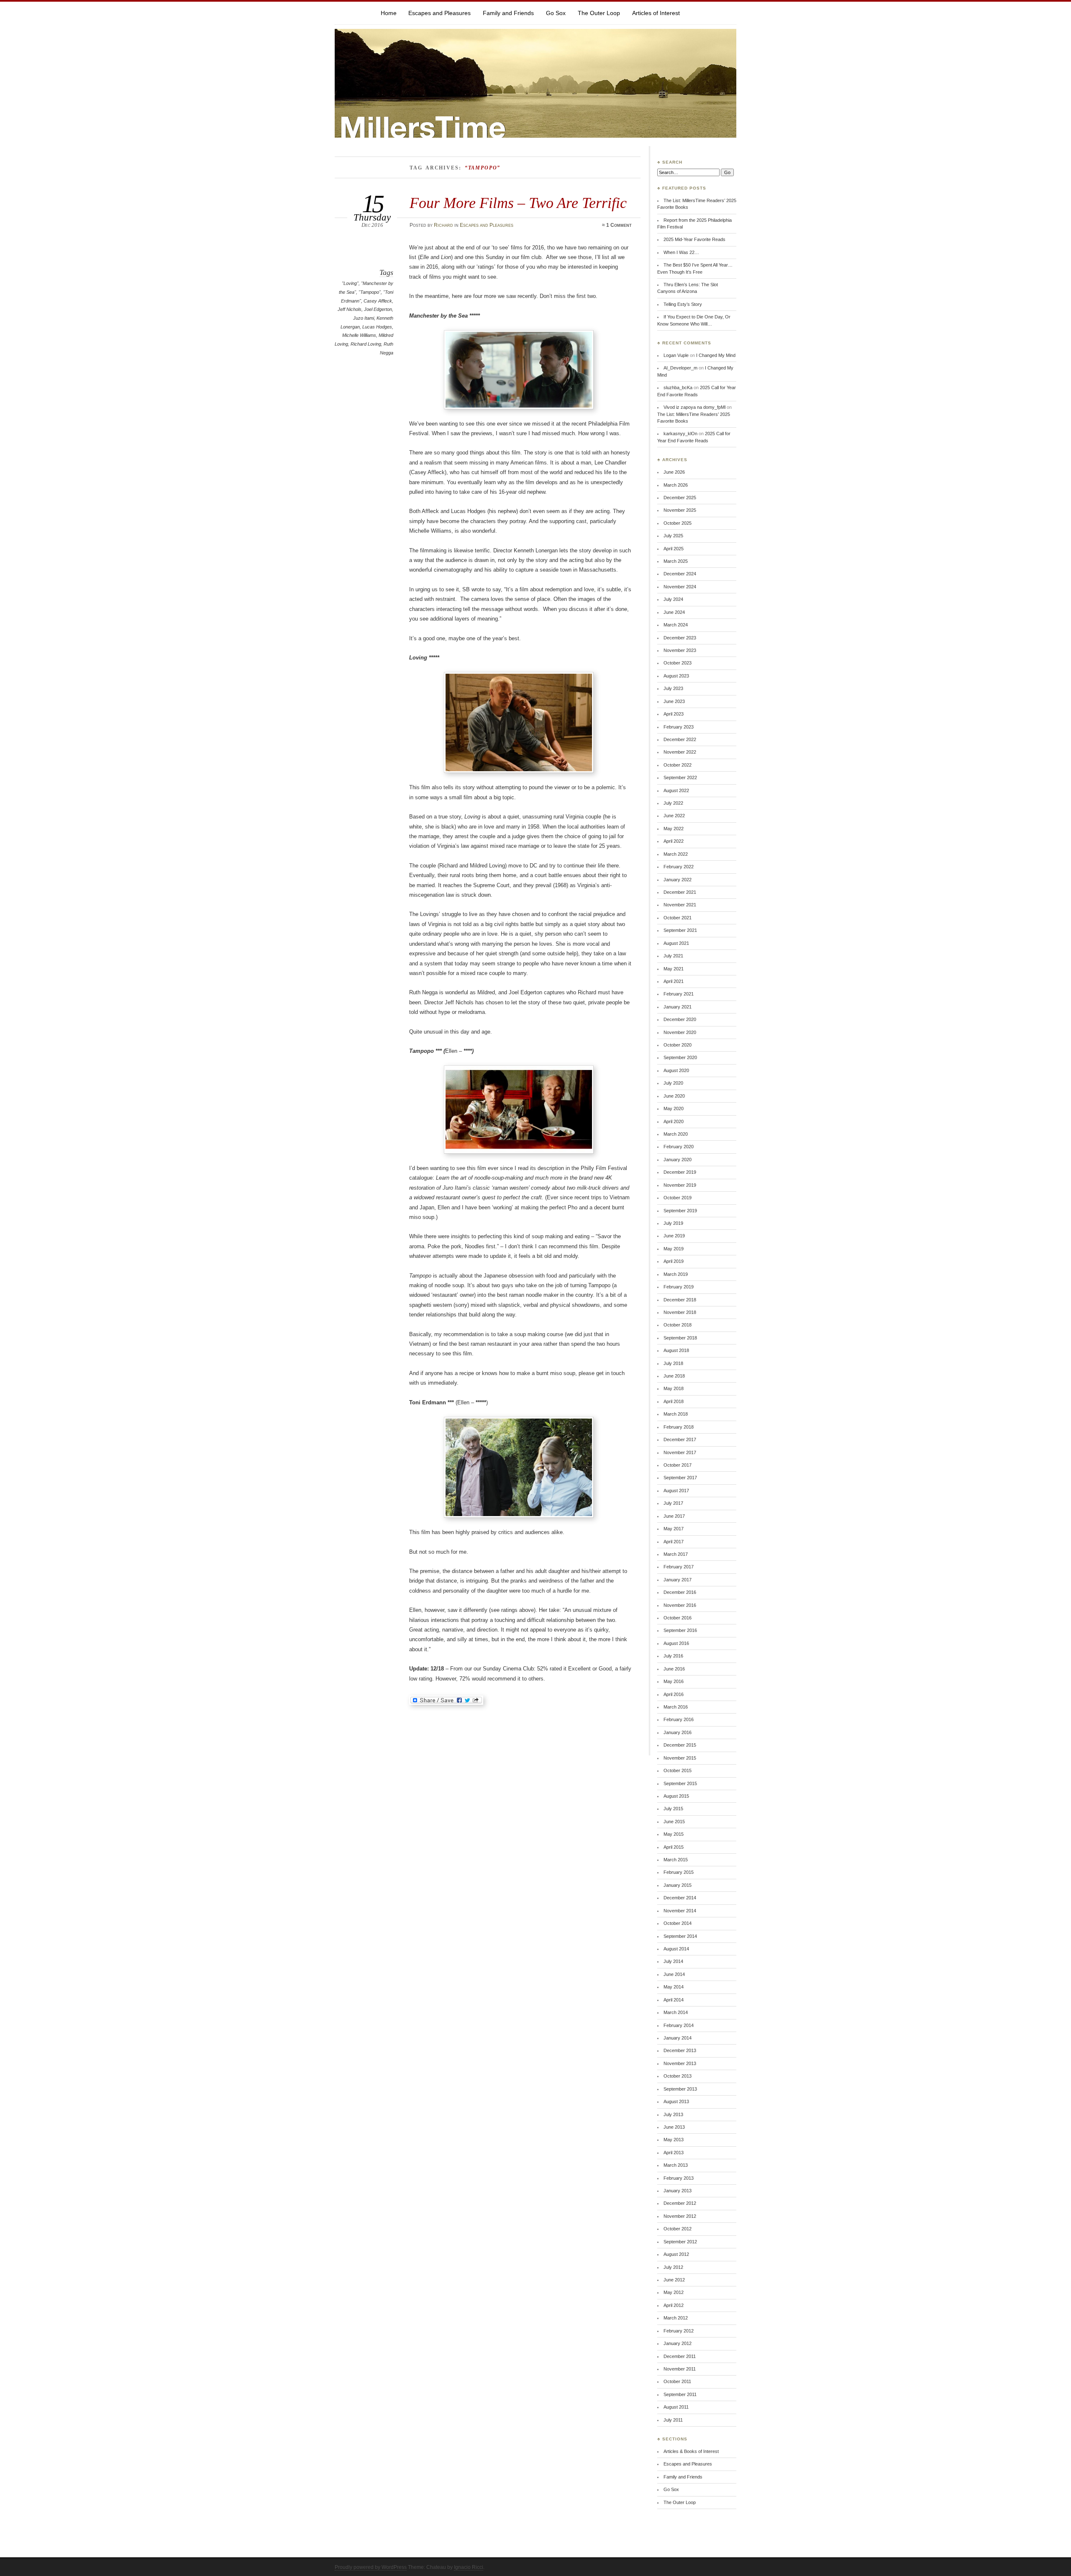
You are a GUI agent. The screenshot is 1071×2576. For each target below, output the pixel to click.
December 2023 (680, 638)
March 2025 (676, 561)
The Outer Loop (599, 13)
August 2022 (676, 790)
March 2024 (676, 625)
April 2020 (674, 1121)
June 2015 (674, 1822)
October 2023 (678, 663)
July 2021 (673, 956)
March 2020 (676, 1134)
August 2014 (676, 1949)
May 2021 (674, 969)
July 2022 (673, 803)
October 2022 (678, 765)
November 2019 (680, 1185)
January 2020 (678, 1160)
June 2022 (674, 816)
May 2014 (674, 1987)
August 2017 (676, 1491)
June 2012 (674, 2280)
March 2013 (676, 2165)
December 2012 (680, 2203)
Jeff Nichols (350, 309)
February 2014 (679, 2025)
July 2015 (673, 1809)
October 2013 (678, 2076)
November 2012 (680, 2216)
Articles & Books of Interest (691, 2451)
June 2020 (674, 1096)
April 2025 (674, 549)
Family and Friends (508, 13)
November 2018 (680, 1312)
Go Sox (556, 13)
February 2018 (679, 1427)
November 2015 (680, 1758)
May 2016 (674, 1681)
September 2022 (680, 777)
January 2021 (678, 1007)
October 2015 (678, 1770)
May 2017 (674, 1529)
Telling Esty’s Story (683, 304)
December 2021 (680, 892)
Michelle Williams (359, 335)
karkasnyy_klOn (680, 434)
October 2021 (678, 918)
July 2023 (673, 688)
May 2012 (674, 2292)
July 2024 (673, 599)
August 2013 (676, 2101)
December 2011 (680, 2356)
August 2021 (676, 943)
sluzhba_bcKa (678, 387)
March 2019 (676, 1274)
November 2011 (680, 2369)
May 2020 (674, 1108)
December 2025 (680, 498)
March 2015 (676, 1860)
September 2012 (680, 2242)
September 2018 (680, 1338)
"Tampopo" (370, 292)
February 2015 (679, 1872)
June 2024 (674, 612)
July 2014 (673, 1961)
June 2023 (674, 701)
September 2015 (680, 1783)
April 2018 (674, 1401)
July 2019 (673, 1223)
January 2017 (678, 1580)
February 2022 (679, 867)
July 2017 (673, 1503)
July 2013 (673, 2114)
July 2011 (673, 2420)
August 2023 (676, 676)
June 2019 (674, 1236)
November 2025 (680, 510)
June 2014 (674, 1974)
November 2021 (680, 905)
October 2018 (678, 1325)
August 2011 (676, 2407)
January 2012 (678, 2343)
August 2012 (676, 2254)
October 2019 (678, 1198)
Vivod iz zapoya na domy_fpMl (694, 407)
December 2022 (680, 739)
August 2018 (676, 1350)
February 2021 (679, 994)
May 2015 (674, 1834)
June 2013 (674, 2127)
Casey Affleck (378, 301)
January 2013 (678, 2191)
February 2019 (679, 1287)
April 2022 (674, 841)
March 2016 (676, 1707)
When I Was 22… (681, 252)
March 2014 (676, 2012)
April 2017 (674, 1542)
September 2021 (680, 930)
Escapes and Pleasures (439, 13)
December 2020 (680, 1019)
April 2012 (674, 2305)
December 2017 (680, 1439)
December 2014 (680, 1898)
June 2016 (674, 1669)
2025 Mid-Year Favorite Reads (694, 239)
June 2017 (674, 1516)
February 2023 (679, 727)
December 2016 (680, 1592)
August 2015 (676, 1796)
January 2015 (678, 1885)
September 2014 (680, 1936)
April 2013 (674, 2153)
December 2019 (680, 1172)
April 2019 (674, 1261)
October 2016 (678, 1618)
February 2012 (679, 2331)
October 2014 (678, 1923)
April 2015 (674, 1847)
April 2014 (674, 2000)
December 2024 (680, 574)
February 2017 (679, 1567)
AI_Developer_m (680, 368)
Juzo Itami (364, 318)
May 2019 (674, 1249)
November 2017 (680, 1452)
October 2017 (678, 1465)
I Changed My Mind (716, 355)
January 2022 (678, 880)
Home (389, 13)
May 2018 (674, 1388)
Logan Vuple (676, 355)
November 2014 (680, 1911)
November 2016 (680, 1605)
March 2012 (676, 2318)
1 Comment (619, 225)
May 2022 (674, 829)
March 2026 (676, 485)
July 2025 (673, 536)
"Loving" (350, 283)
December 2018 (680, 1300)
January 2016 (678, 1732)
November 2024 (680, 587)
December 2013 (680, 2050)
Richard (443, 225)
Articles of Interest (656, 13)
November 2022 (680, 752)
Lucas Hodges (377, 327)
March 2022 (676, 854)
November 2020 (680, 1032)
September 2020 (680, 1057)
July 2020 (673, 1083)
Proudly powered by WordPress (371, 2567)
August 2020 (676, 1070)
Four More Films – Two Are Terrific (518, 203)
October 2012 (678, 2229)
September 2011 (680, 2394)
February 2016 (679, 1719)
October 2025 (678, 523)
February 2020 (679, 1147)
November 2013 (680, 2063)
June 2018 (674, 1376)
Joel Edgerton (378, 309)
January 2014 (678, 2038)
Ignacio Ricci (469, 2567)
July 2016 (673, 1656)
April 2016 (674, 1694)
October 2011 (677, 2381)
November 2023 (680, 650)
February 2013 (679, 2178)
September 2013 (680, 2089)
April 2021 (674, 981)
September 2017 (680, 1478)
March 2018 (676, 1414)
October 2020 (678, 1045)
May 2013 (674, 2140)
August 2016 (676, 1643)
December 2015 (680, 1745)
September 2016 (680, 1630)
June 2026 (674, 472)
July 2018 (673, 1363)
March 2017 (676, 1554)
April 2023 (674, 714)
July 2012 (673, 2267)
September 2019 (680, 1211)
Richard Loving (366, 344)
